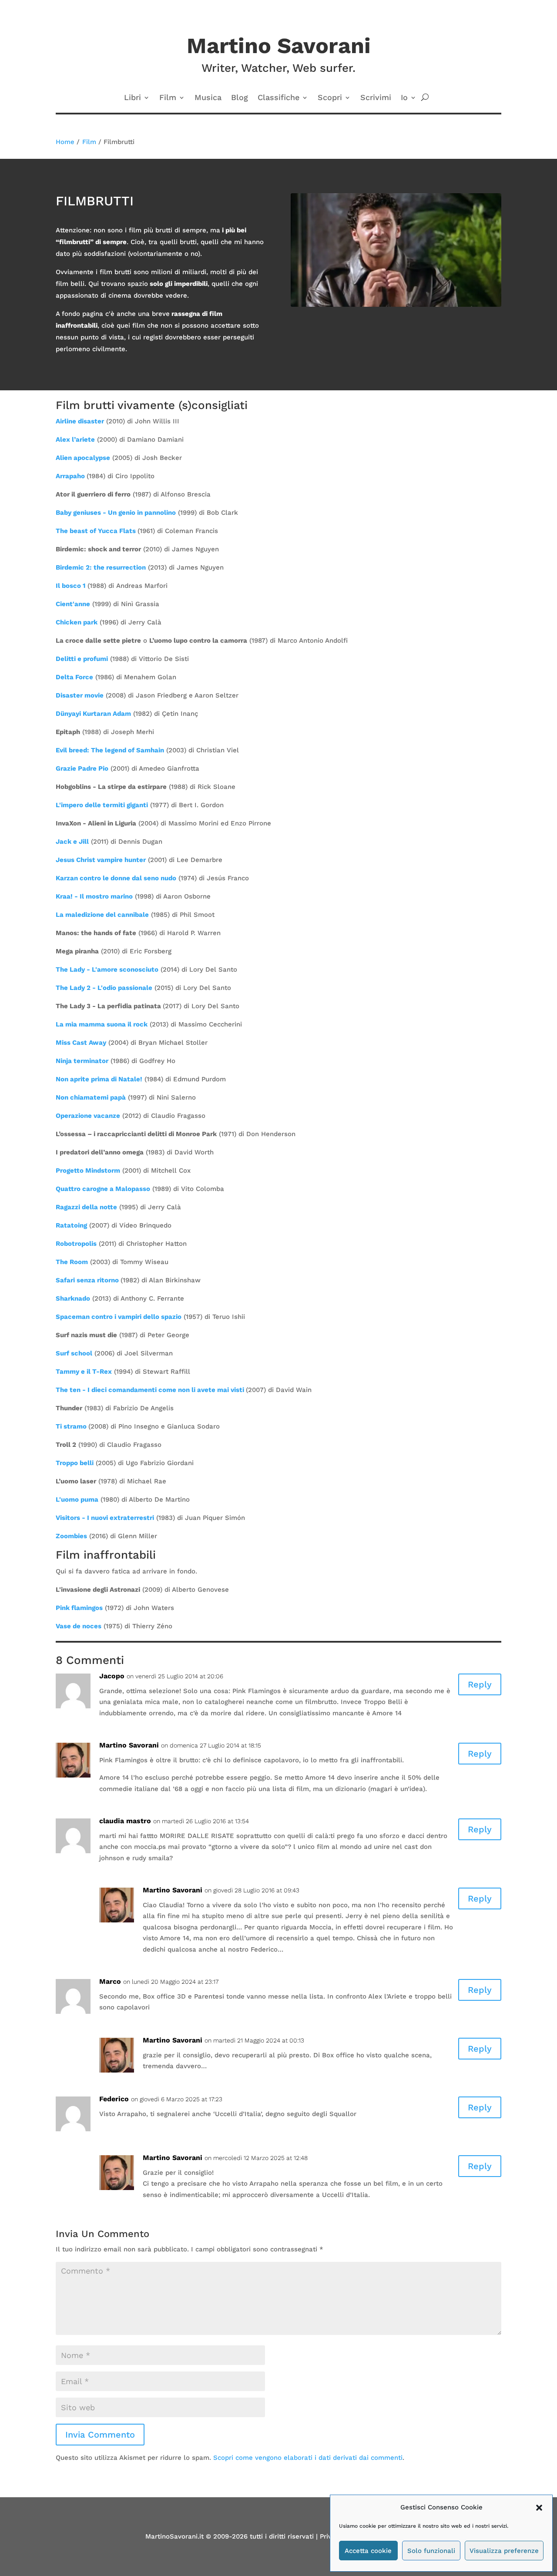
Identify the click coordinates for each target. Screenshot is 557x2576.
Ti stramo (71, 1426)
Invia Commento (100, 2435)
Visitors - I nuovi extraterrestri (105, 1518)
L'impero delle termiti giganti (102, 805)
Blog (240, 98)
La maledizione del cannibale (102, 915)
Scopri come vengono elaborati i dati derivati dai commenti (308, 2458)
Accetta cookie (368, 2551)
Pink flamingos (79, 1608)
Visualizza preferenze (504, 2551)
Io (404, 98)
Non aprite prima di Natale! (99, 1079)
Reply (480, 1684)
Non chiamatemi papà (91, 1097)
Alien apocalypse (83, 458)
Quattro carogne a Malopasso (103, 1189)
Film (168, 98)
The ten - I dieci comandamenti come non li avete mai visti (150, 1390)
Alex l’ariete (75, 439)
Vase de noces (79, 1626)
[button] (539, 2508)
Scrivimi (376, 98)
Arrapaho (70, 476)
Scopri (330, 98)
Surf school (74, 1353)
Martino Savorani (173, 2040)
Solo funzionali (431, 2551)
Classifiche (278, 98)
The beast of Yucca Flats (96, 531)
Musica (208, 98)
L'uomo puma (77, 1499)
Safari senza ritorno (87, 1280)
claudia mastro (125, 1821)
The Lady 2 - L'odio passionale (104, 988)
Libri (133, 98)
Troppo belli (75, 1463)
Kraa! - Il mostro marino (94, 896)
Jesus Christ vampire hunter (101, 860)
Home (65, 142)
